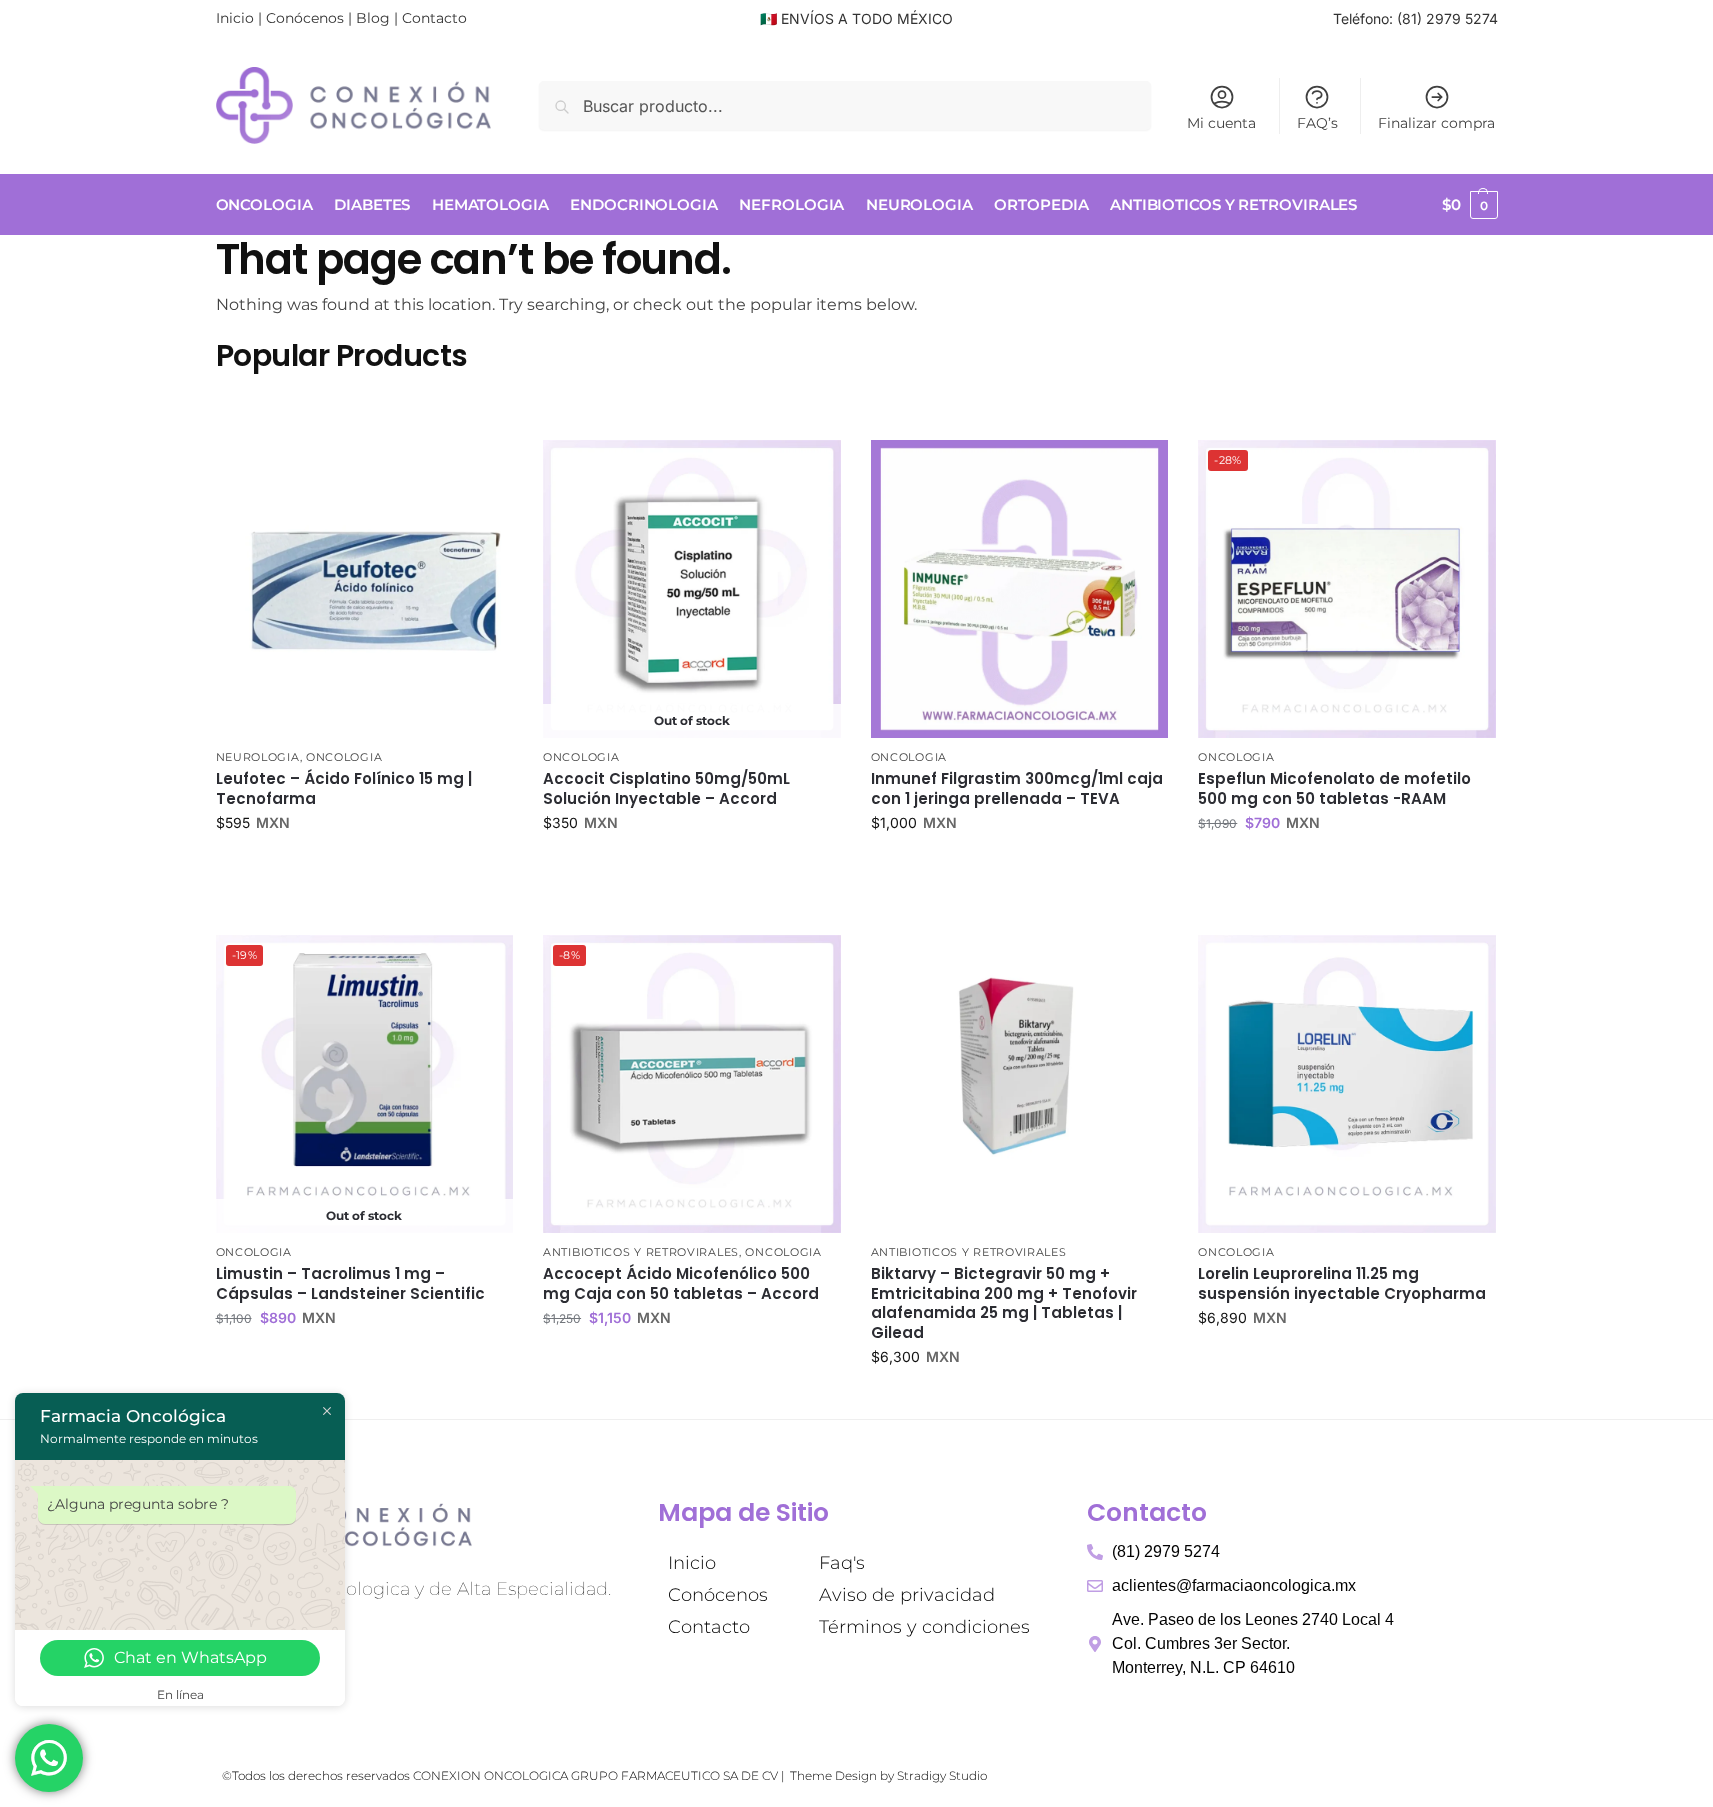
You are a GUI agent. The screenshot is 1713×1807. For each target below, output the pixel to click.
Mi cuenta (1221, 123)
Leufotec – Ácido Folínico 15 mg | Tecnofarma (344, 788)
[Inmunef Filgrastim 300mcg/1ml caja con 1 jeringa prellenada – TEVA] (1020, 589)
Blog (373, 18)
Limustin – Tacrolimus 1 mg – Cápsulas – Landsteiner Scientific (350, 1283)
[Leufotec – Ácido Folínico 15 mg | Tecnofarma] (365, 589)
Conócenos (305, 18)
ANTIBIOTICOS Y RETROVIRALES (641, 1252)
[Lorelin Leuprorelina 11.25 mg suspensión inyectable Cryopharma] (1347, 1084)
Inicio (235, 18)
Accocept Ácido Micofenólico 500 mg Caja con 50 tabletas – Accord (681, 1283)
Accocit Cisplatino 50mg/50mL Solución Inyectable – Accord (666, 788)
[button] (1470, 205)
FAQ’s (1317, 123)
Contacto (434, 18)
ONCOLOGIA (344, 757)
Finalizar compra (1436, 123)
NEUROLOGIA (258, 757)
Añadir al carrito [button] (364, 865)
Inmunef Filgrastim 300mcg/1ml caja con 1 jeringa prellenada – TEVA (1017, 788)
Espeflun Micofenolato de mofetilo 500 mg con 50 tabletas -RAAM (1334, 788)
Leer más (691, 865)
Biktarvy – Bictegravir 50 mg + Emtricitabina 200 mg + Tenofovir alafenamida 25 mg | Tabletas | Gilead (1004, 1303)
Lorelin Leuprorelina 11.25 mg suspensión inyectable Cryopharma (1342, 1283)
